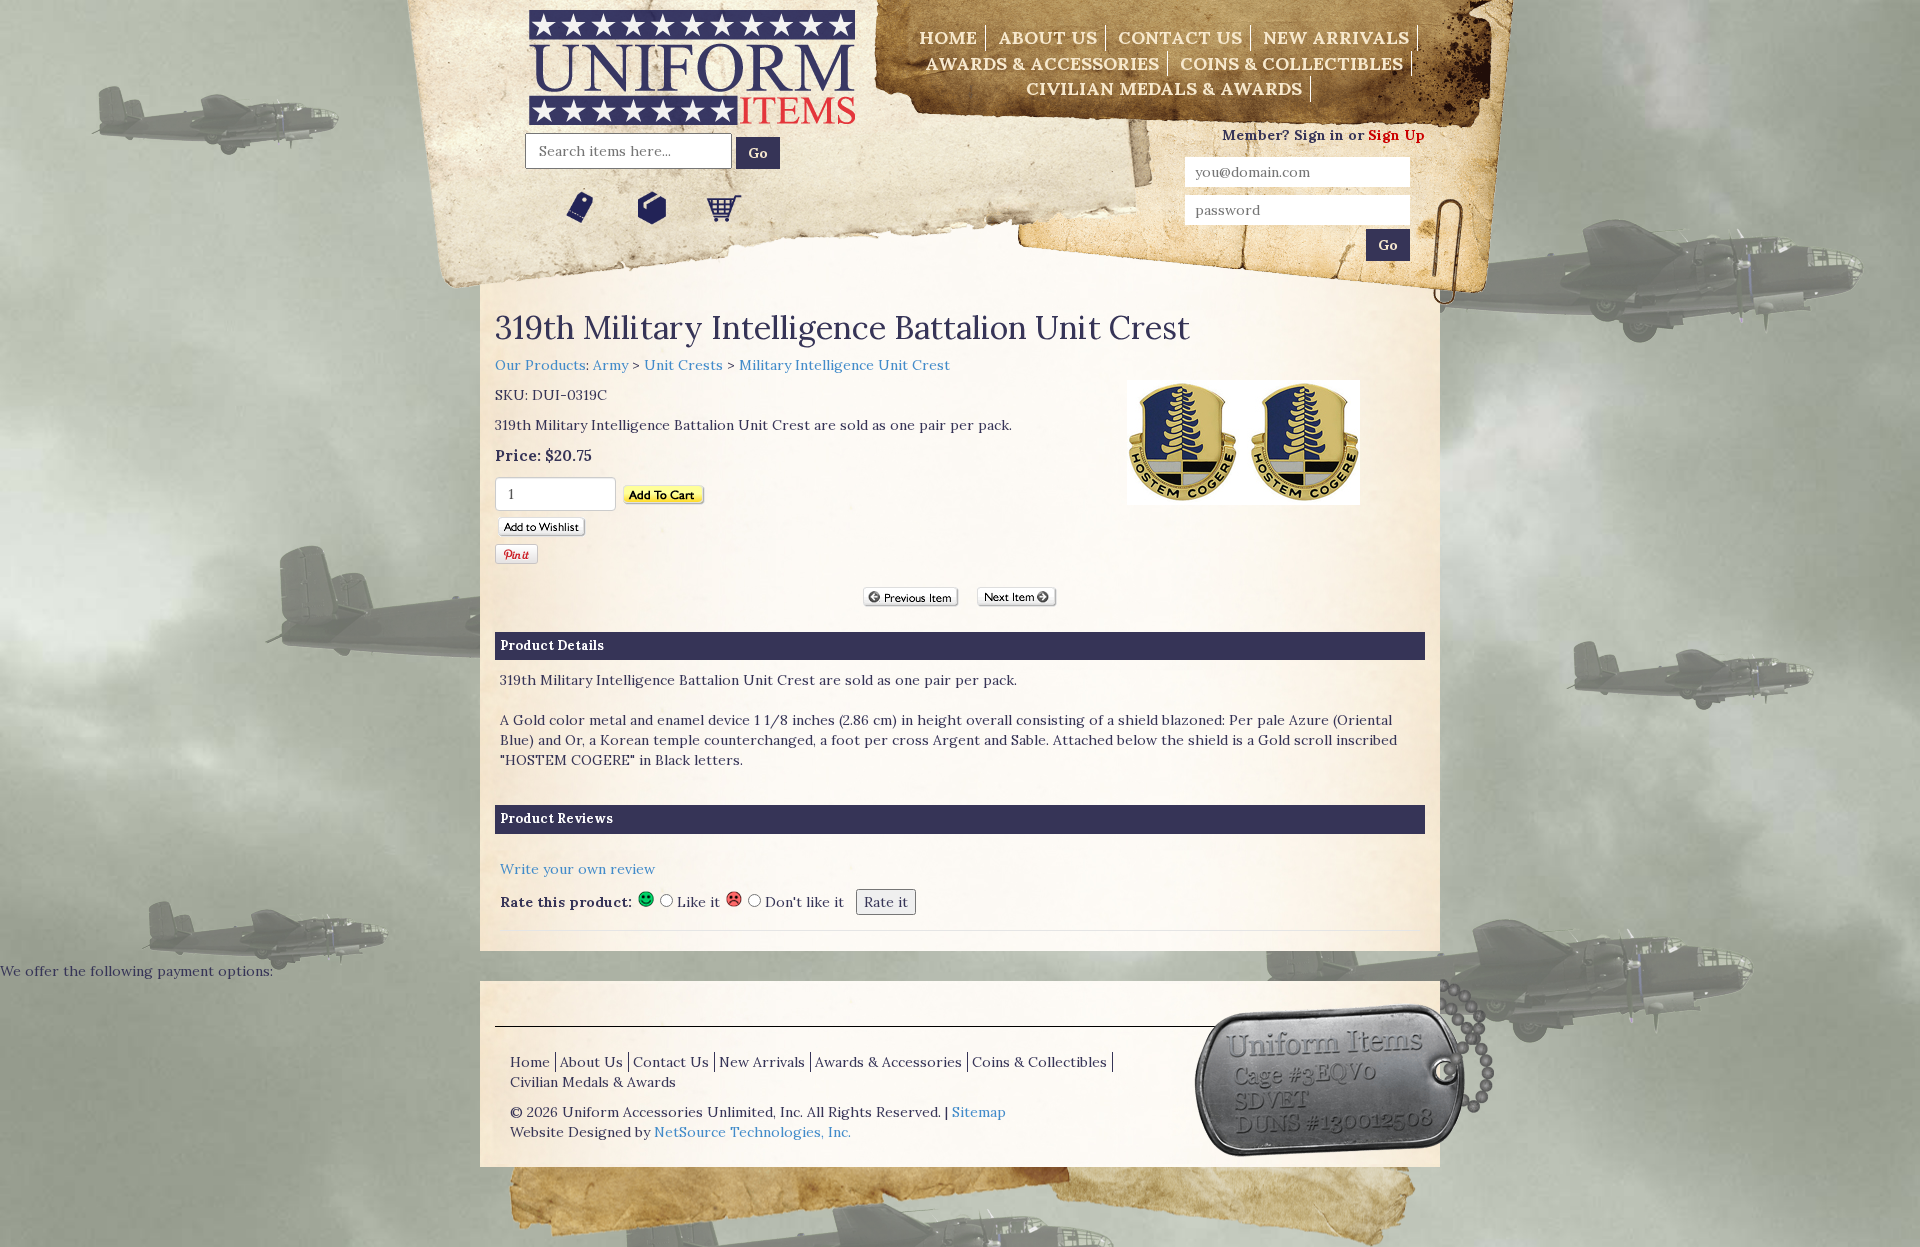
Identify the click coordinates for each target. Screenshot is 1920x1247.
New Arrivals (1336, 37)
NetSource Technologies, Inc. (752, 1132)
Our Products (540, 365)
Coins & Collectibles (1291, 63)
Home (948, 37)
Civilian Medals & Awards (1164, 88)
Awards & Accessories (1042, 63)
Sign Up (1396, 135)
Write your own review (577, 869)
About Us (1047, 37)
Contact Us (1180, 37)
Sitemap (979, 1112)
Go (758, 153)
